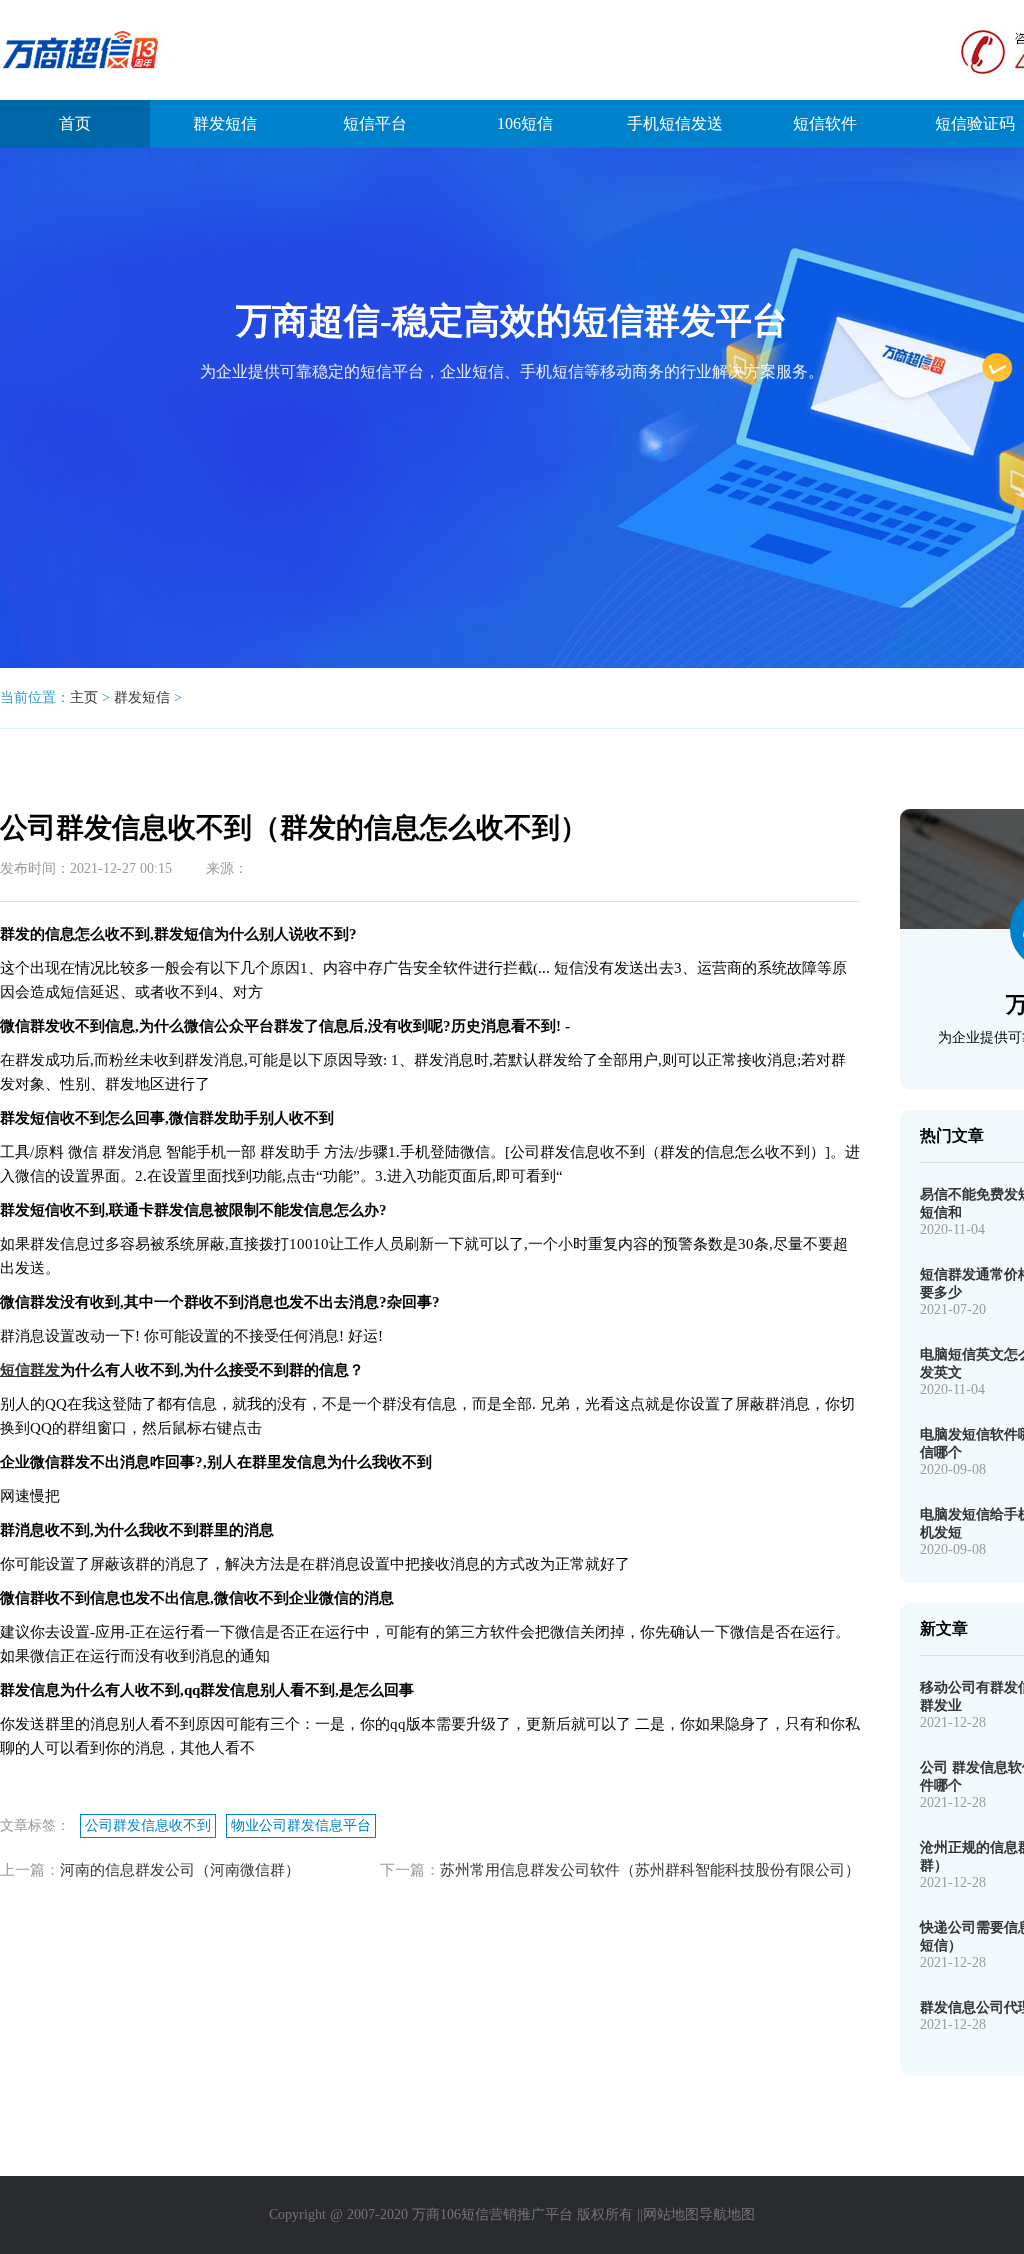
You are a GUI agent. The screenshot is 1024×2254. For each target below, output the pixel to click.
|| (640, 2214)
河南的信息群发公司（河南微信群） (180, 1870)
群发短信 (225, 123)
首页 (75, 123)
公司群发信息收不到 (148, 1825)
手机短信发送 (675, 123)
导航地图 (727, 2214)
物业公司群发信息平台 (301, 1825)
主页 (84, 697)
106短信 (525, 123)
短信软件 (825, 123)
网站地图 (671, 2214)
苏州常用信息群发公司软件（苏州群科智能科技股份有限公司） (650, 1870)
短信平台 (375, 123)
